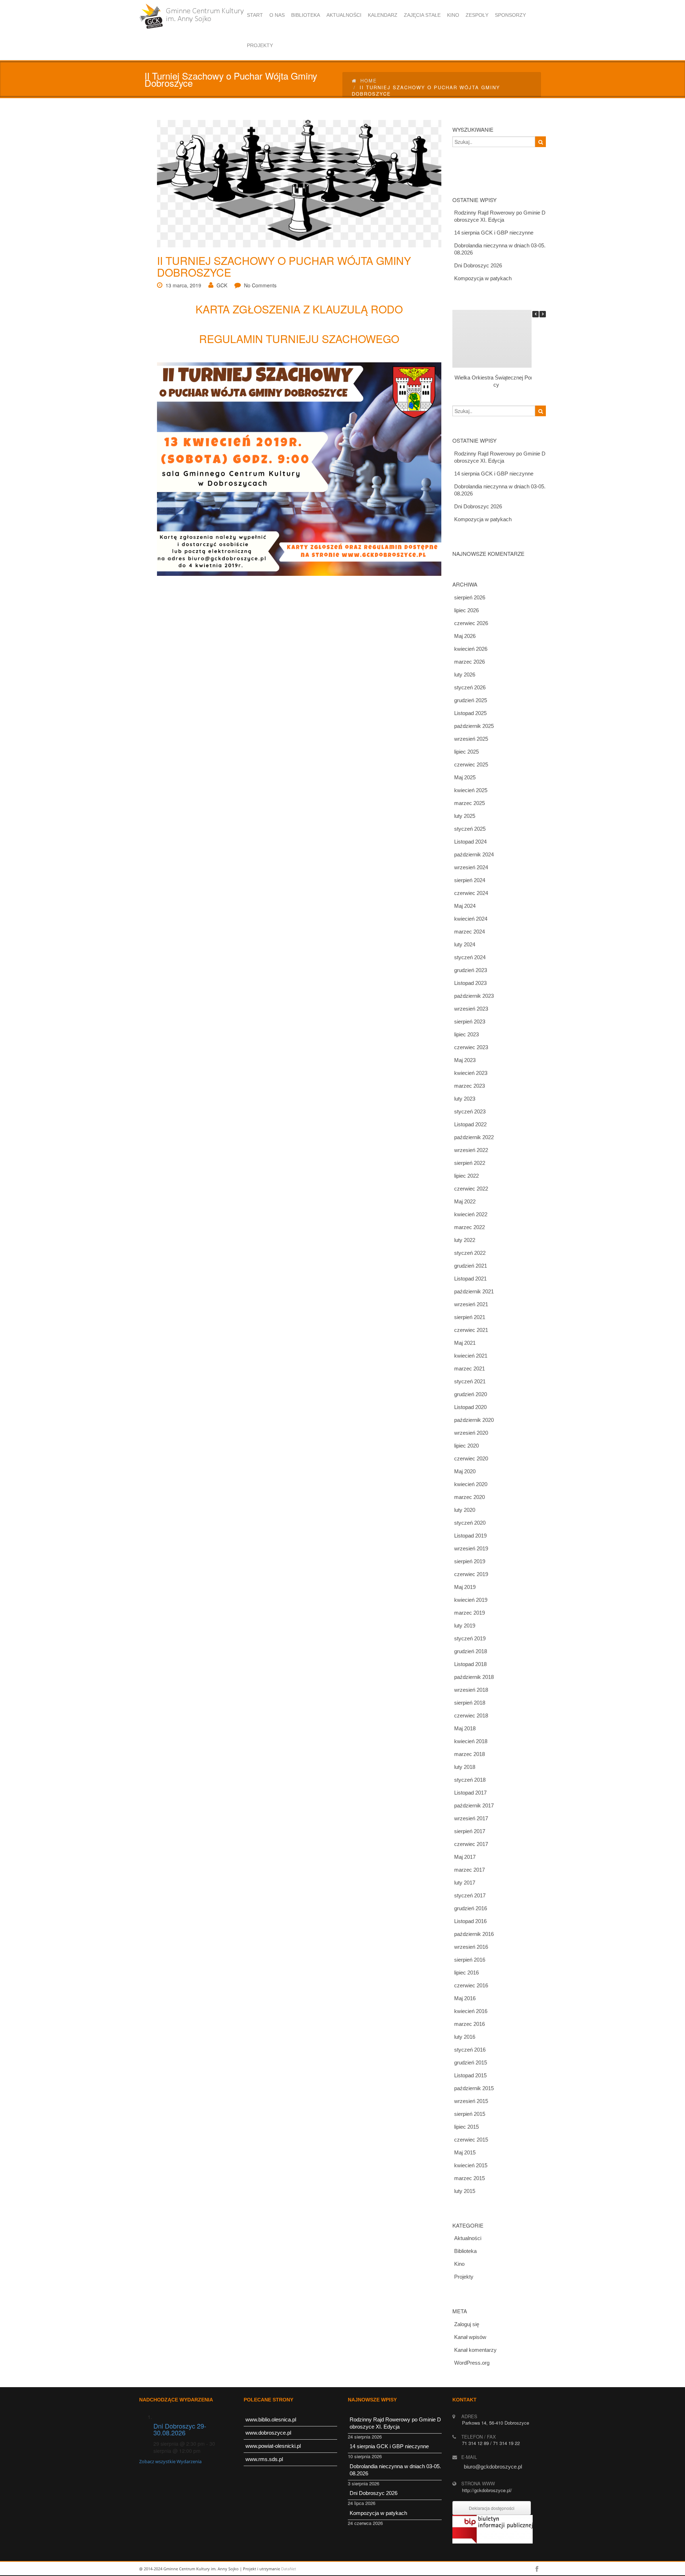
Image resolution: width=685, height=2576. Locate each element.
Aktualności (468, 2238)
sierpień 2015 (470, 2114)
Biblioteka (465, 2251)
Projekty (464, 2277)
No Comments (260, 285)
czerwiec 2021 (471, 1330)
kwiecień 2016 (471, 2011)
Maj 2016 (465, 1998)
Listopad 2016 (470, 1921)
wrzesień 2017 (471, 1818)
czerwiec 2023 (471, 1047)
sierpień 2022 (470, 1163)
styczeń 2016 (470, 2050)
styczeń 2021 (470, 1381)
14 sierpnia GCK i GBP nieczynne (494, 233)
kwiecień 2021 (471, 1356)
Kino (459, 2264)
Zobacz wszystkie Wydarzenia (170, 2461)
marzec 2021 (470, 1368)
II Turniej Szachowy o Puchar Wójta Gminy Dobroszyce (284, 266)
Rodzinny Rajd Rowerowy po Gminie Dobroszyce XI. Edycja (500, 216)
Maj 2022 (465, 1201)
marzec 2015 (470, 2178)
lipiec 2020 (466, 1446)
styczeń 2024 (470, 957)
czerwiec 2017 (471, 1844)
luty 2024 (465, 944)
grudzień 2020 (471, 1394)
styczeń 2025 (470, 829)
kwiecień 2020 (471, 1484)
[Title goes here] (295, 183)
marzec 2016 (470, 2024)
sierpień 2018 (470, 1703)
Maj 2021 (465, 1343)
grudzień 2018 (471, 1651)
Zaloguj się (467, 2324)
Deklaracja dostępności (492, 2508)
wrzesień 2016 (471, 1947)
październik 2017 (474, 1805)
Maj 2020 (465, 1471)
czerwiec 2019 (471, 1574)
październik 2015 (474, 2088)
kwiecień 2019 (471, 1600)
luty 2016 (465, 2037)
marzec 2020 (470, 1497)
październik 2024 (474, 854)
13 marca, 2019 (183, 285)
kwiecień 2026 (471, 649)
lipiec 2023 (466, 1034)
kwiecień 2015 (471, 2165)
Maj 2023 (465, 1060)
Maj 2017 (465, 1857)
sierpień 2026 (470, 597)
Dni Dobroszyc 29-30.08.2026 (180, 2429)
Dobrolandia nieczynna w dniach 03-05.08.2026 (500, 249)
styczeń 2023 (470, 1111)
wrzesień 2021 (471, 1304)
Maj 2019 (465, 1587)
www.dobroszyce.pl (268, 2433)
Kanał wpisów (470, 2337)
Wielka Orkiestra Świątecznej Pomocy (496, 381)
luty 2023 (465, 1099)
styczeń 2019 (470, 1638)
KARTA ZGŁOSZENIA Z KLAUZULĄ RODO (299, 309)
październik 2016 (474, 1934)
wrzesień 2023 (471, 1009)
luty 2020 (465, 1510)
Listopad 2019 (470, 1536)
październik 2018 (474, 1677)
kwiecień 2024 (471, 919)
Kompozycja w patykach (483, 278)
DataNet (289, 2569)
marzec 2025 (470, 803)
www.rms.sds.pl (264, 2459)
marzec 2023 (470, 1086)
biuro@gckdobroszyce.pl (493, 2467)
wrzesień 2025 (471, 739)
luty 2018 (465, 1767)
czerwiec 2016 (471, 1985)
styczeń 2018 (470, 1780)
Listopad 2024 (470, 842)
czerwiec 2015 (471, 2140)
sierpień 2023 (470, 1022)
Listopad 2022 (470, 1124)
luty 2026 (465, 675)
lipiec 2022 (466, 1176)
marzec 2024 (470, 932)
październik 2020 (474, 1420)
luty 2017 (465, 1883)
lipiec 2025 (466, 752)
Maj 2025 (465, 777)
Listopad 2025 (470, 713)
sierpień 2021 (470, 1317)
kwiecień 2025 (471, 790)
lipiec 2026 (466, 610)
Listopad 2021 (470, 1279)
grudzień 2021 (471, 1266)
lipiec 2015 (466, 2127)
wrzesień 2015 (471, 2101)
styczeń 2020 (470, 1523)
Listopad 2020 (470, 1407)
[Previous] (536, 314)
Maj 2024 (465, 906)
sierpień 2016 (470, 1960)
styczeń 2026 (470, 687)
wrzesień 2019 (471, 1548)
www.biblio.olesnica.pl (271, 2419)
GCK (222, 285)
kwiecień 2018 (471, 1741)
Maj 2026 (465, 636)
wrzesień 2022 (471, 1150)
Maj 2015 (465, 2152)
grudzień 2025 (471, 700)
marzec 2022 (470, 1227)
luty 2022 (465, 1240)
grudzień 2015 (471, 2062)
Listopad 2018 (470, 1664)
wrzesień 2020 (471, 1433)
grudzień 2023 (471, 970)
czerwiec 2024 (471, 893)
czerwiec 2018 (471, 1715)
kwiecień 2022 (471, 1214)
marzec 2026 (470, 662)
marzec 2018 (470, 1754)
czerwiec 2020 (471, 1458)
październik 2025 (474, 726)
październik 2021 (474, 1291)
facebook (537, 2569)
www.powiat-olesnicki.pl (273, 2446)
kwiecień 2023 (471, 1073)
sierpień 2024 (470, 880)
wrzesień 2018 (471, 1690)
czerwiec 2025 (471, 764)
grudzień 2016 (471, 1908)
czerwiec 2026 (471, 623)
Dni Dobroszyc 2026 (478, 265)
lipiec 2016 (466, 1973)
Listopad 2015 (470, 2075)
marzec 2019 (470, 1613)
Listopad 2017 (470, 1793)
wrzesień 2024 (471, 867)
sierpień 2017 (470, 1831)
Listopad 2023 (470, 983)
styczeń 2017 (470, 1895)
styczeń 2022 (470, 1253)
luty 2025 (465, 816)
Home (369, 80)
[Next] (543, 314)
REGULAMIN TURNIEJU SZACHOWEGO (299, 339)
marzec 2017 (470, 1870)
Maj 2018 (465, 1728)
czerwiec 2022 (471, 1189)
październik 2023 (474, 996)
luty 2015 (465, 2191)
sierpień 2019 (470, 1561)
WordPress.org (472, 2363)
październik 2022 (474, 1137)
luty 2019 (465, 1626)
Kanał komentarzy (475, 2350)
